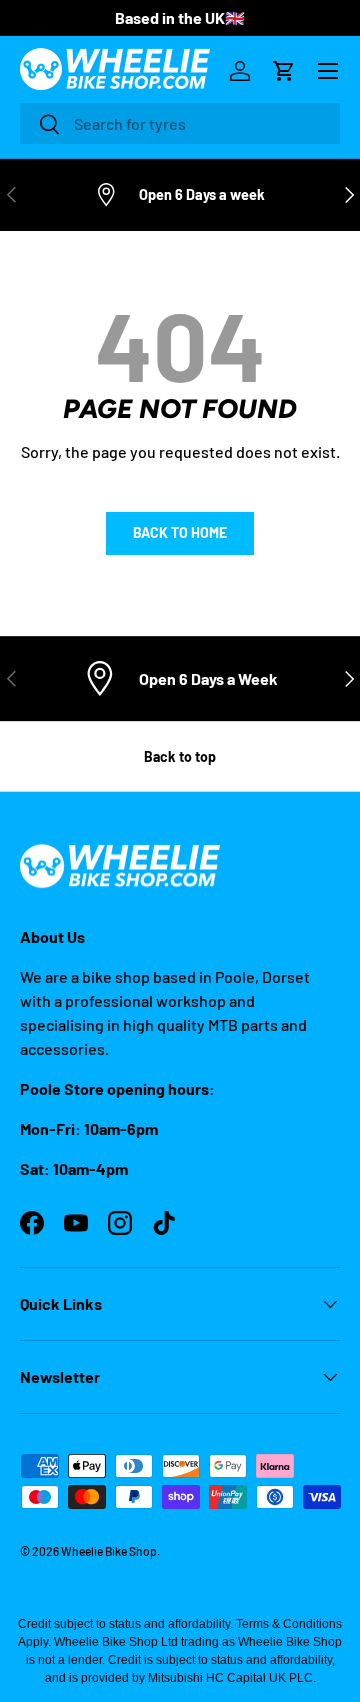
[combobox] (180, 123)
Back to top (180, 756)
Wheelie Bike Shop (109, 1551)
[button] (284, 71)
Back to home (180, 532)
